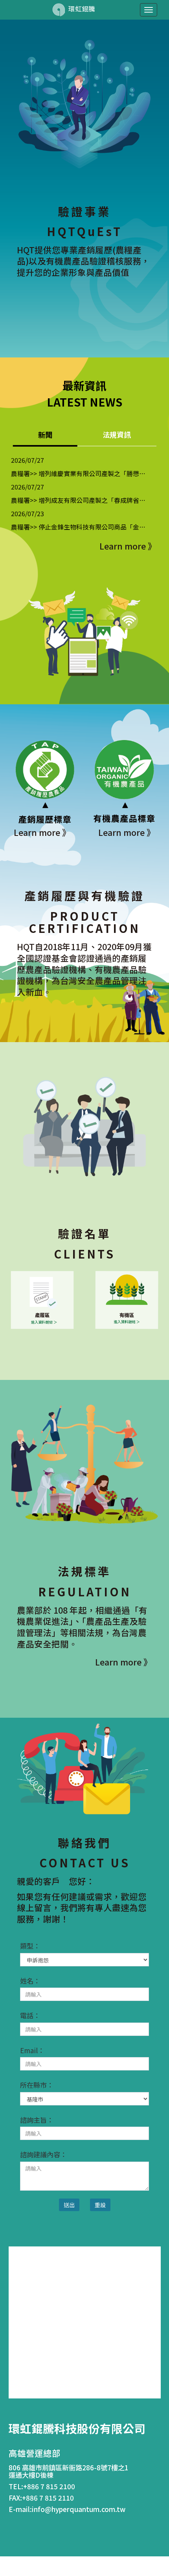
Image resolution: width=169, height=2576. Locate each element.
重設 (100, 2205)
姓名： (30, 1981)
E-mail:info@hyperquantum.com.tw (67, 2509)
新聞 (45, 435)
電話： (30, 2015)
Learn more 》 (128, 546)
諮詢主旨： (37, 2120)
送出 (69, 2205)
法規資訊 (117, 435)
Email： (32, 2050)
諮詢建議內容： (43, 2155)
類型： (30, 1946)
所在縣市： (37, 2085)
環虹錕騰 (81, 9)
